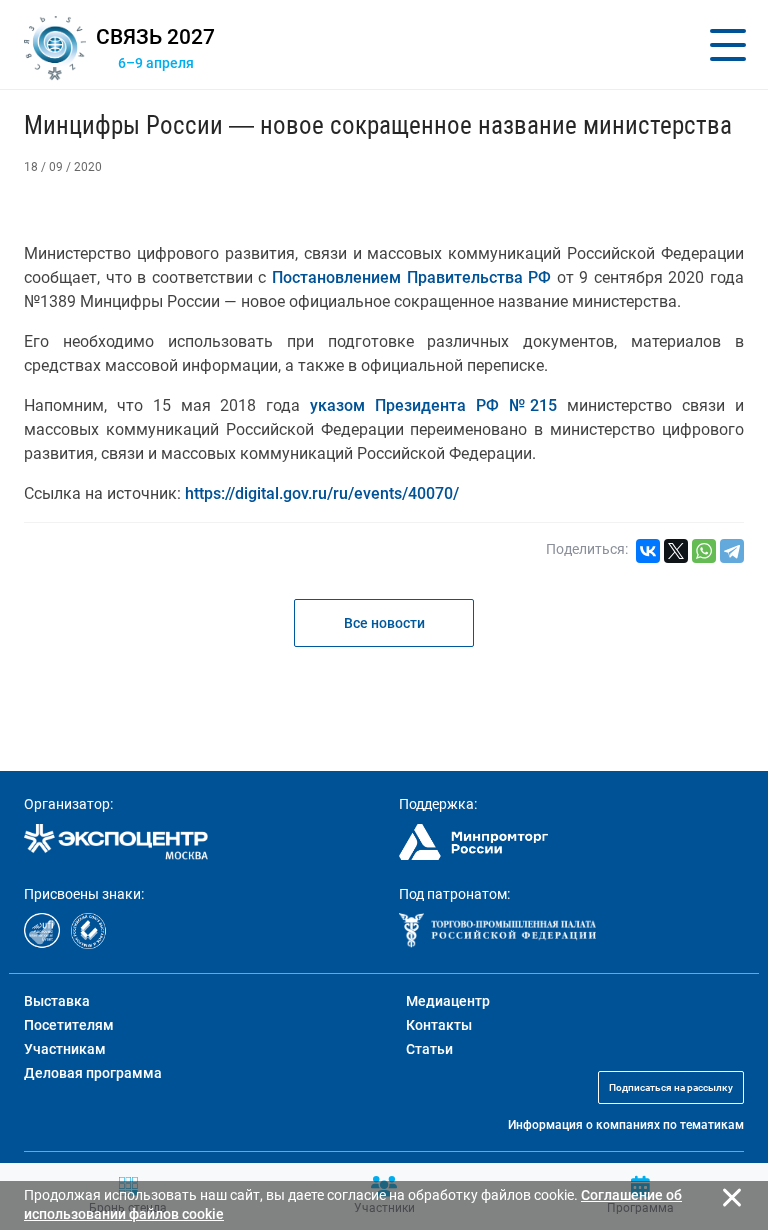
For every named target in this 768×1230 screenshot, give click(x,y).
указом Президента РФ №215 (433, 405)
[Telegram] (732, 551)
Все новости (384, 623)
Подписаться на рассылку (671, 1087)
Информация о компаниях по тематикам (626, 1125)
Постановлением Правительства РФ (411, 277)
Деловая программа (93, 1073)
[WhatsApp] (704, 551)
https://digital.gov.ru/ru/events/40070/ (322, 493)
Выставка (57, 1001)
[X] (676, 551)
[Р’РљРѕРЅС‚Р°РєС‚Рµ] (648, 551)
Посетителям (69, 1025)
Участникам (65, 1049)
